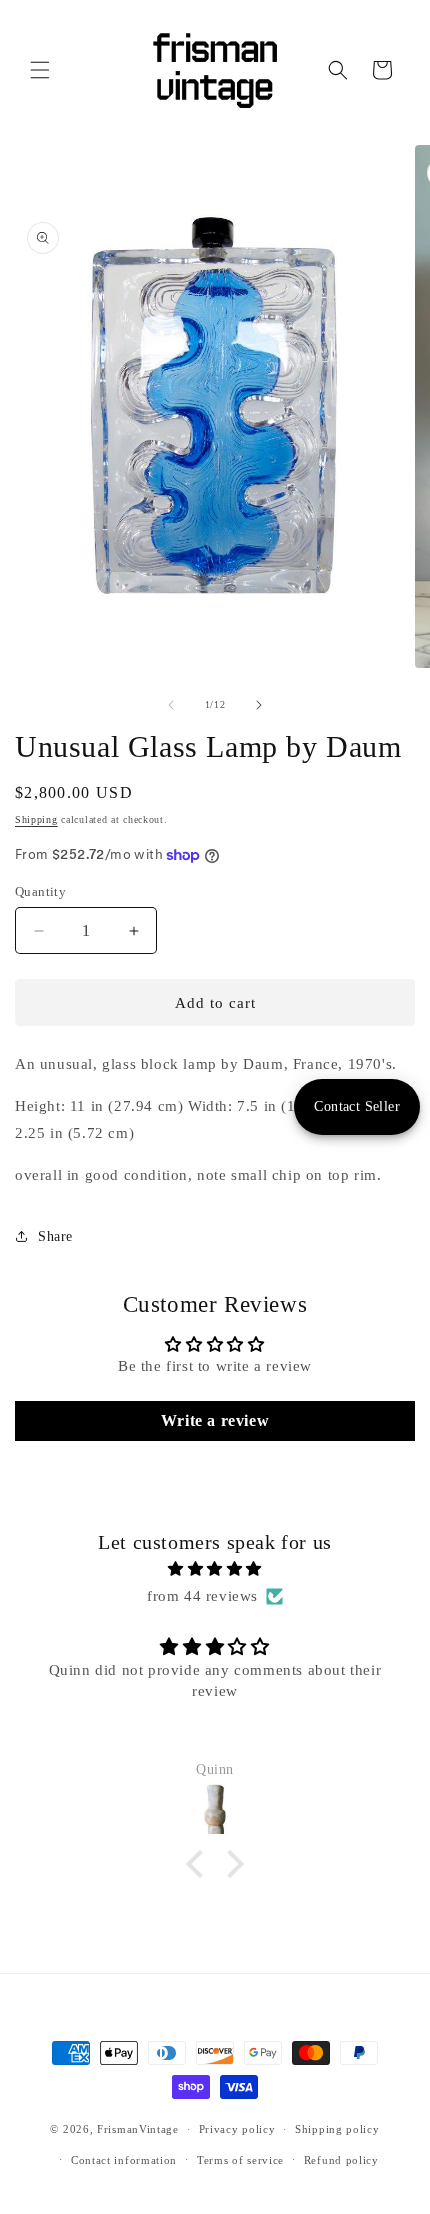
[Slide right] (259, 705)
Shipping (36, 819)
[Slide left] (171, 705)
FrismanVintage (138, 2129)
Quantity (40, 891)
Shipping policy (337, 2129)
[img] (215, 1569)
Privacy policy (237, 2129)
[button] (40, 70)
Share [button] (55, 1236)
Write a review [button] (215, 1420)
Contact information (124, 2160)
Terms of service (240, 2160)
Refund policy (341, 2160)
